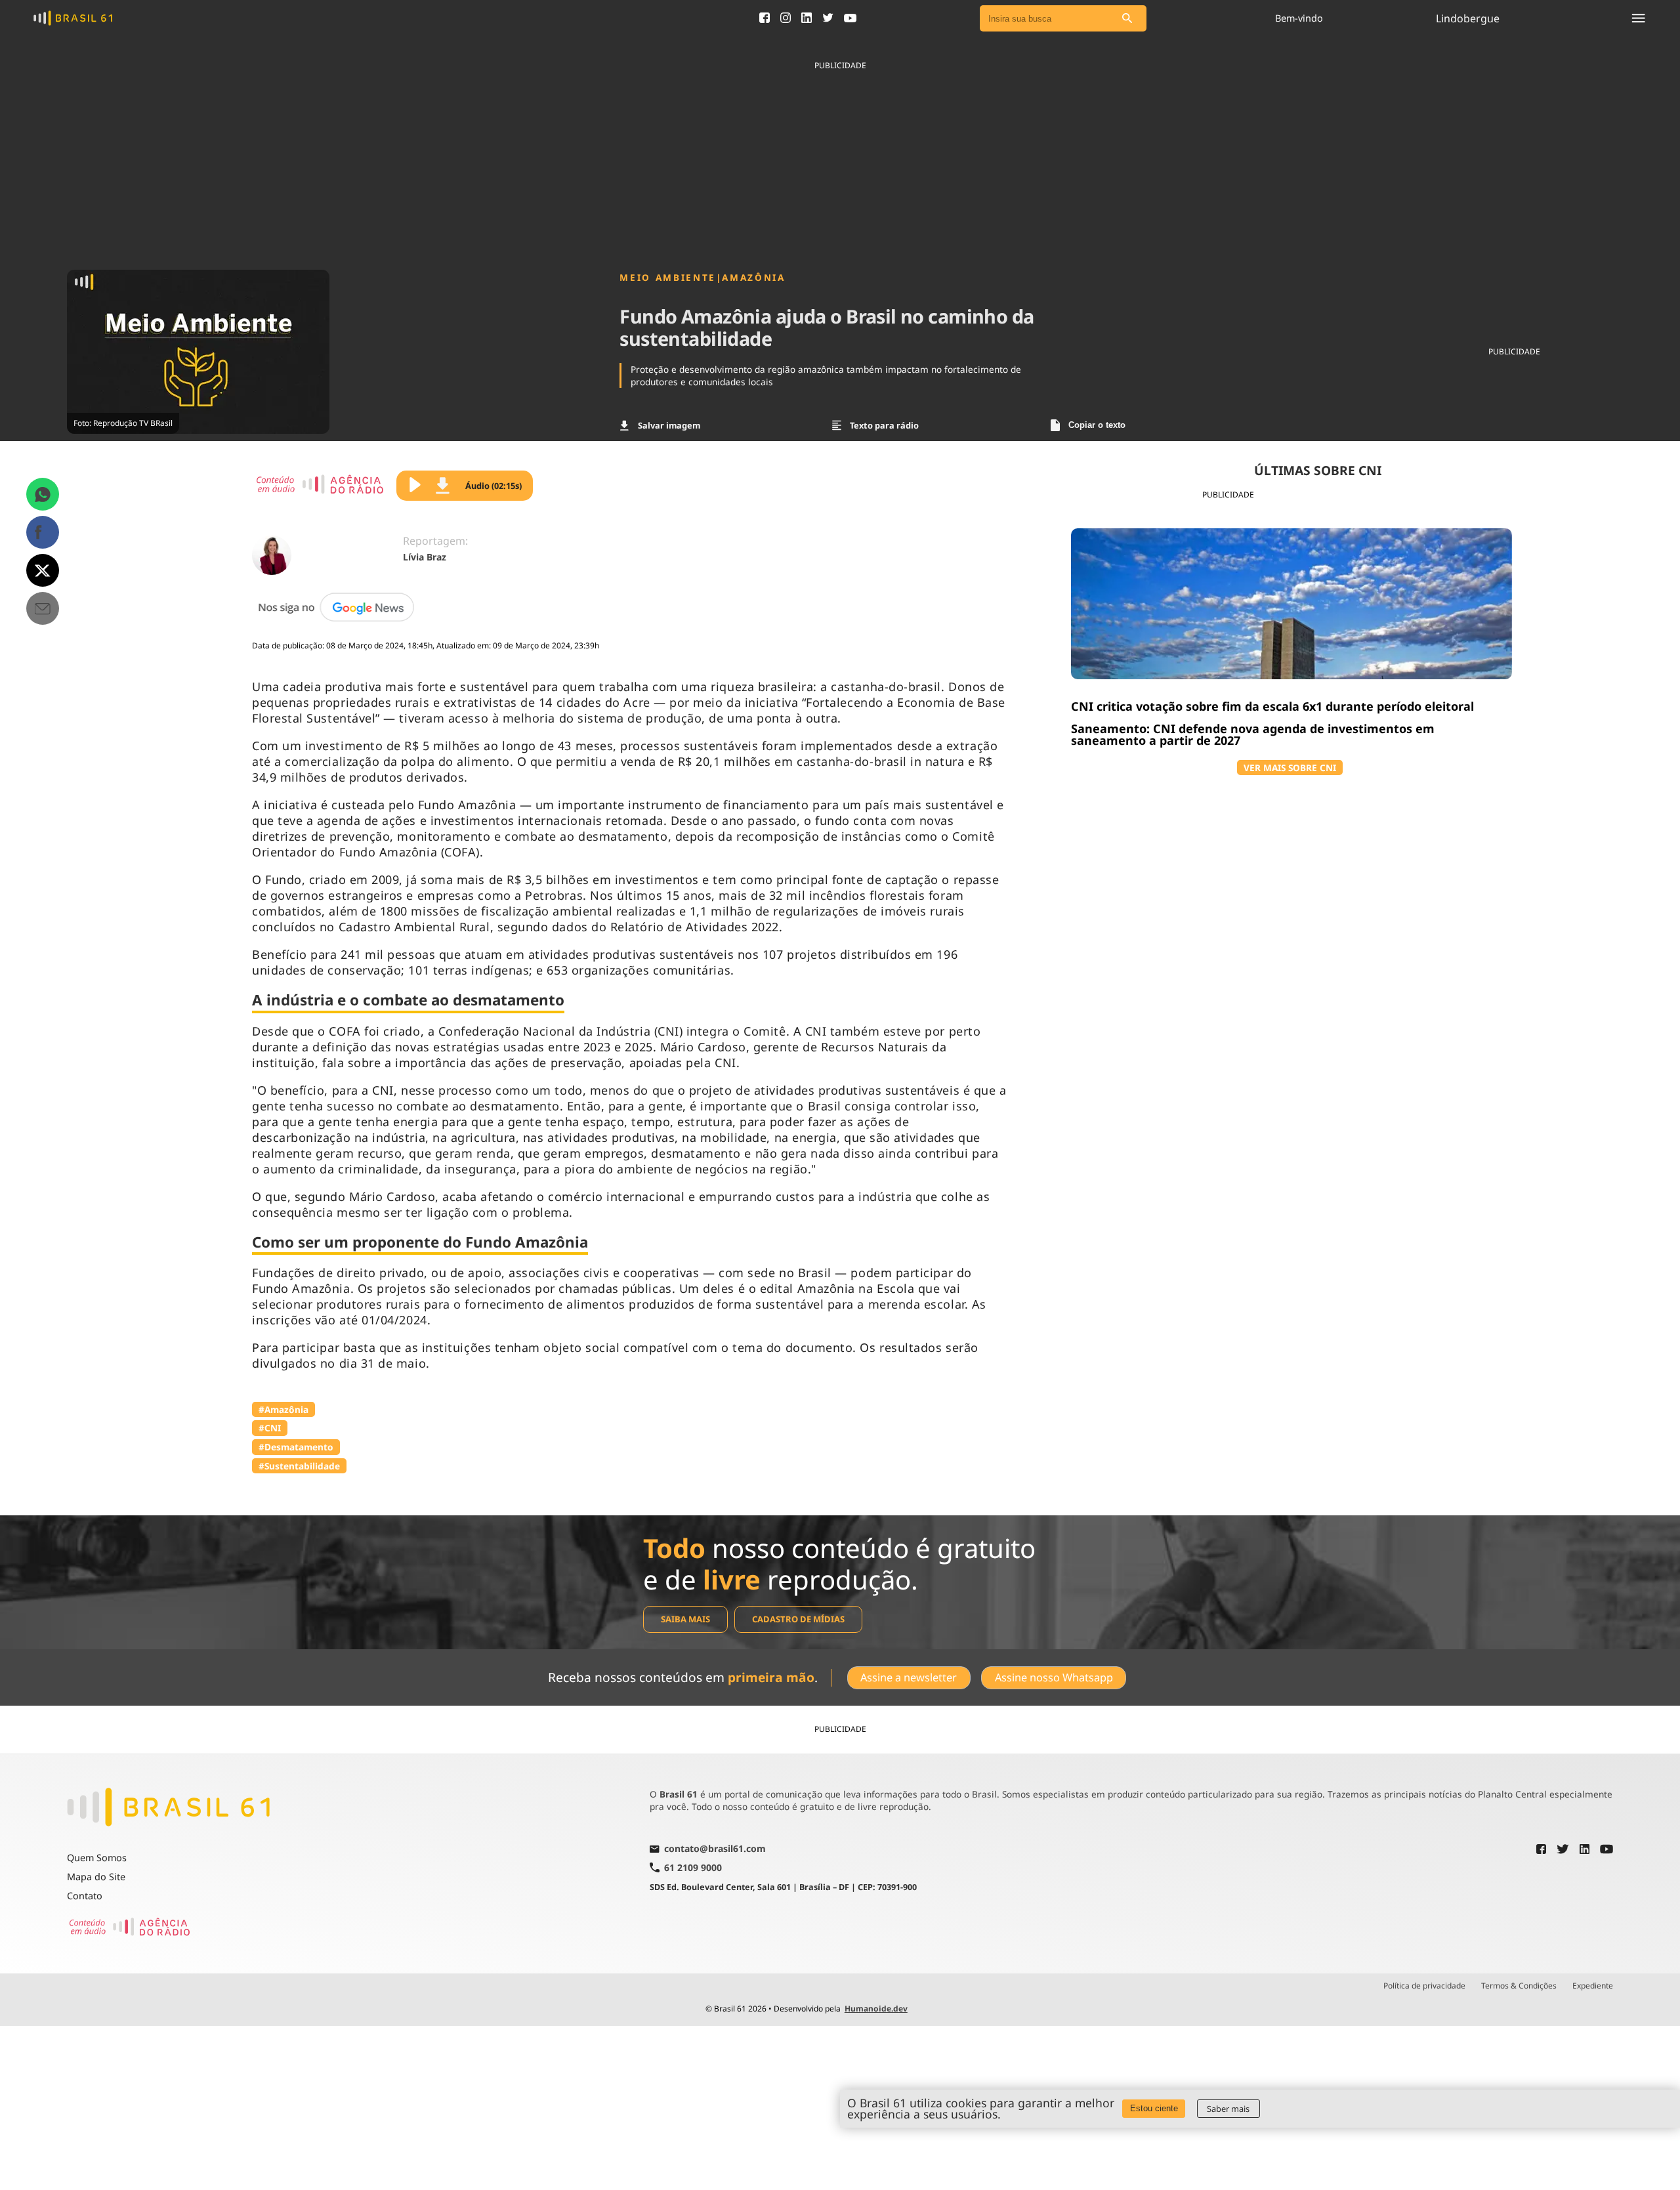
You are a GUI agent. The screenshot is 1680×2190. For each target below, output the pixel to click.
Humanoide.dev (876, 2009)
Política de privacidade (1424, 1986)
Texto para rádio (884, 425)
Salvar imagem (669, 425)
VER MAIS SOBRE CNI (1290, 768)
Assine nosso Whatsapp (1054, 1677)
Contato (85, 1896)
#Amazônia (283, 1409)
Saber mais (1228, 2109)
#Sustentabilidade (299, 1466)
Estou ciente (1154, 2108)
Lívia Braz (425, 557)
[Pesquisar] (1127, 19)
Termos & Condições (1519, 1986)
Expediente (1593, 1986)
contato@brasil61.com (715, 1849)
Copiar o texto (1097, 425)
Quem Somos (97, 1858)
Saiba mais (685, 1619)
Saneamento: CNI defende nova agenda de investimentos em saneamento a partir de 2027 (1253, 734)
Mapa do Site (96, 1877)
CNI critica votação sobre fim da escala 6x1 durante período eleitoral (1272, 706)
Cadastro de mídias (798, 1619)
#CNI (270, 1428)
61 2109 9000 (693, 1867)
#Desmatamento (296, 1447)
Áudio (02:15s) (493, 486)
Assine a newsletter (909, 1677)
